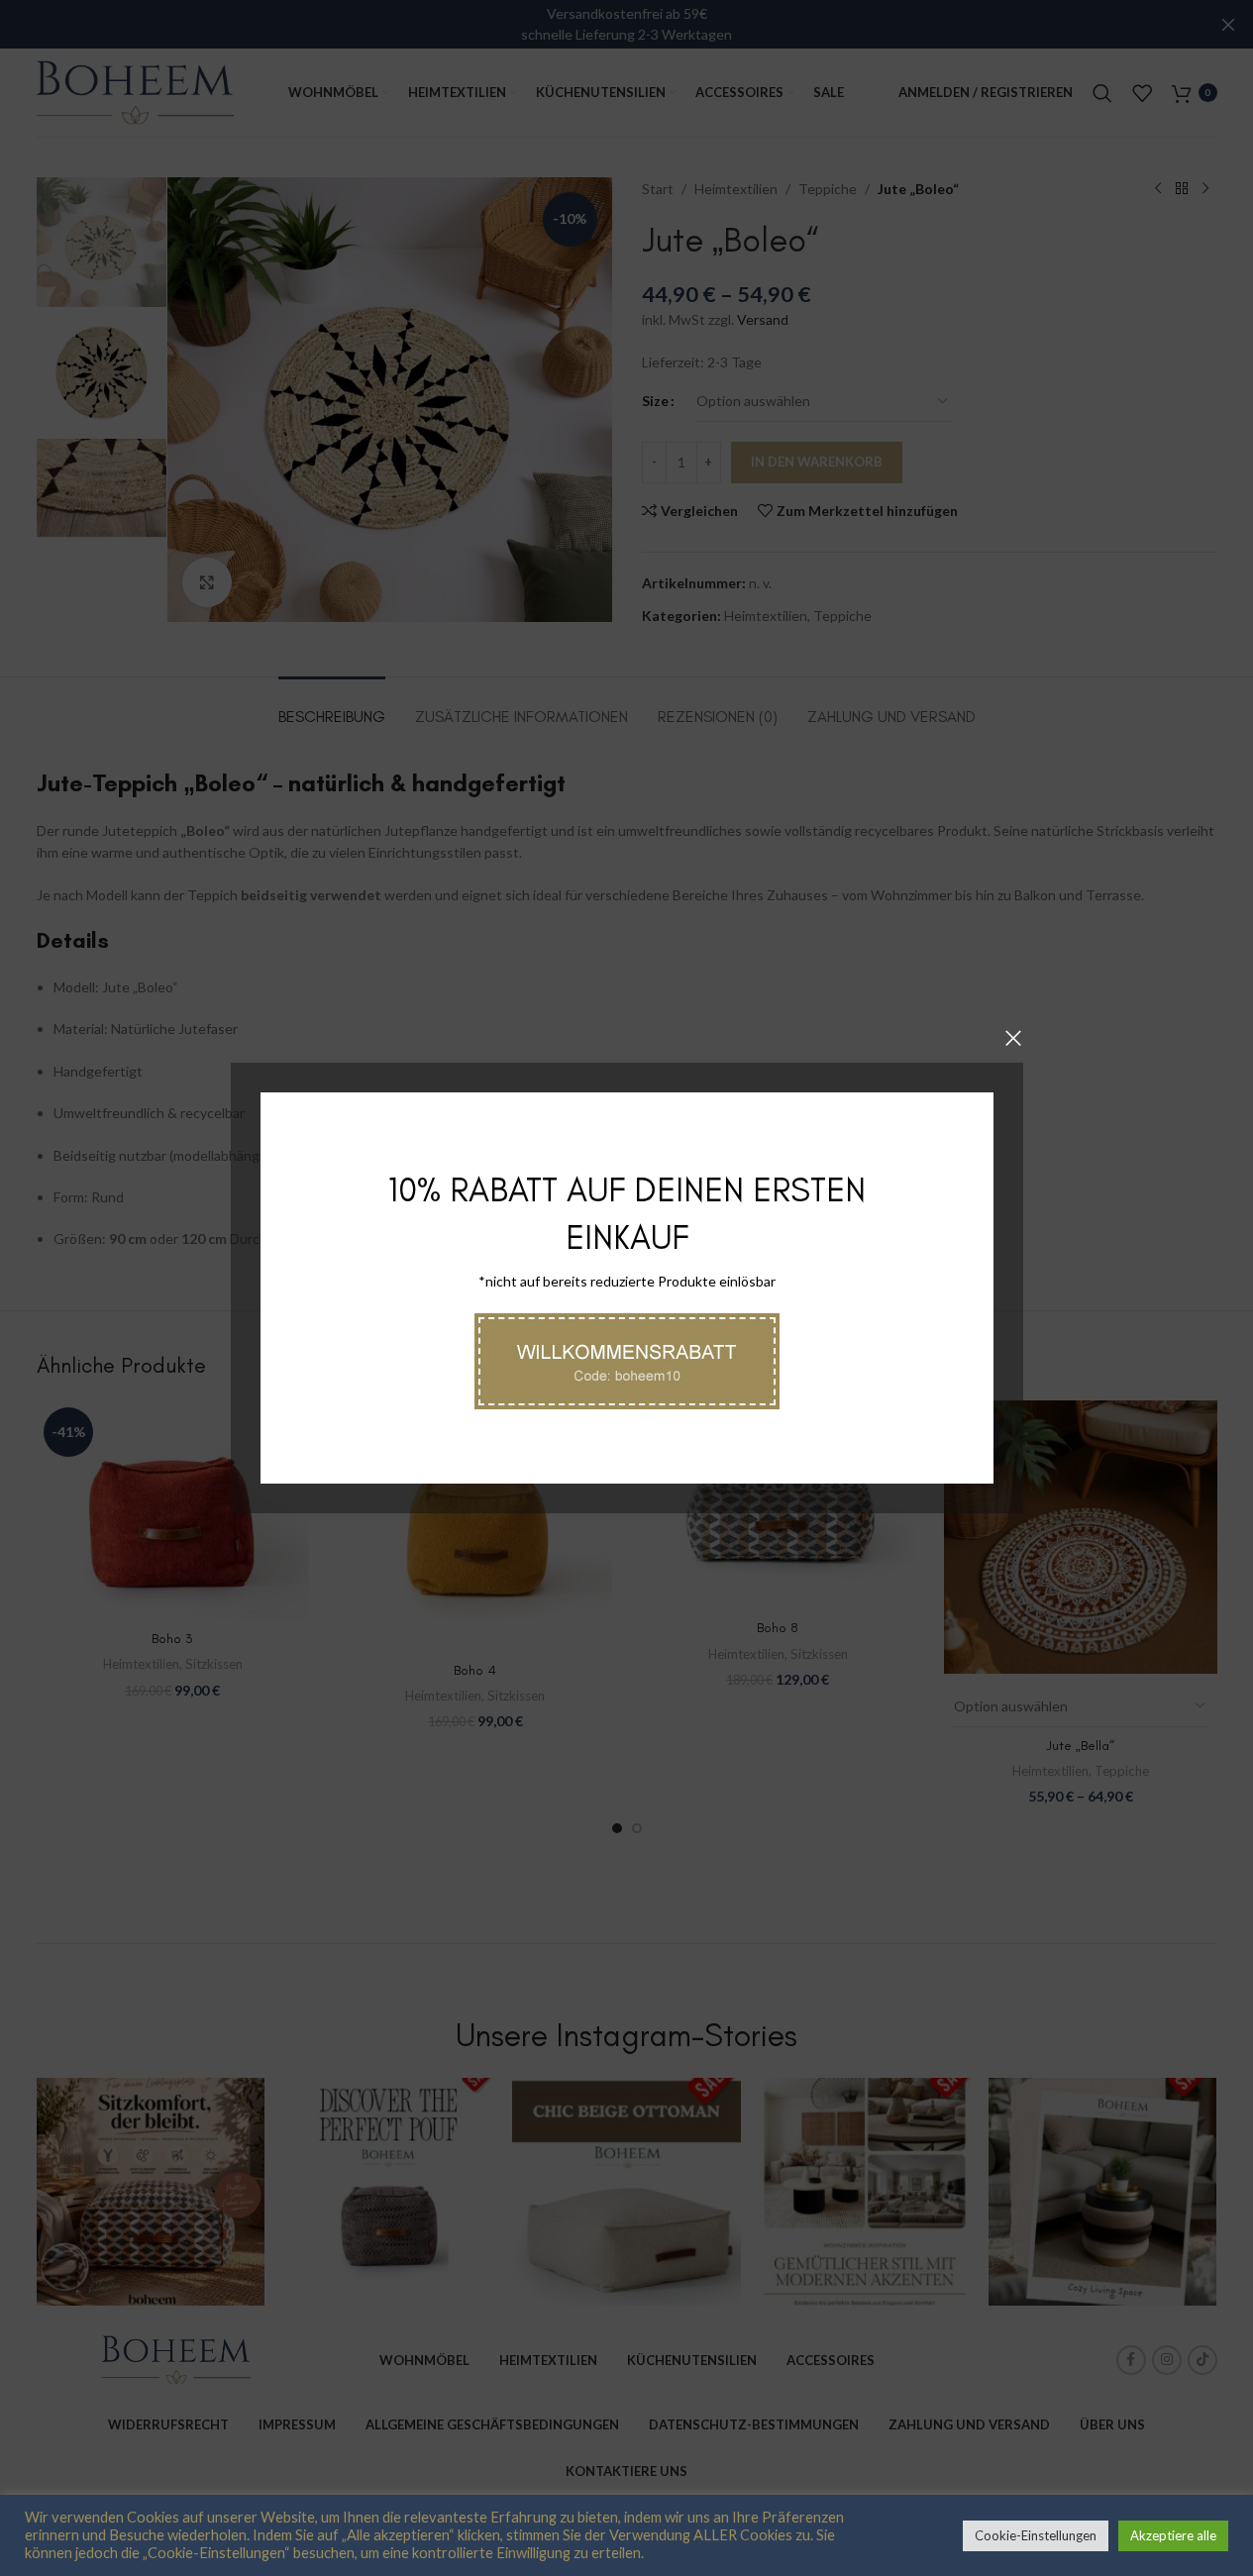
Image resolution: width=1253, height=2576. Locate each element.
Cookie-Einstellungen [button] (1036, 2535)
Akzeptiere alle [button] (1173, 2535)
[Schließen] (1013, 1038)
